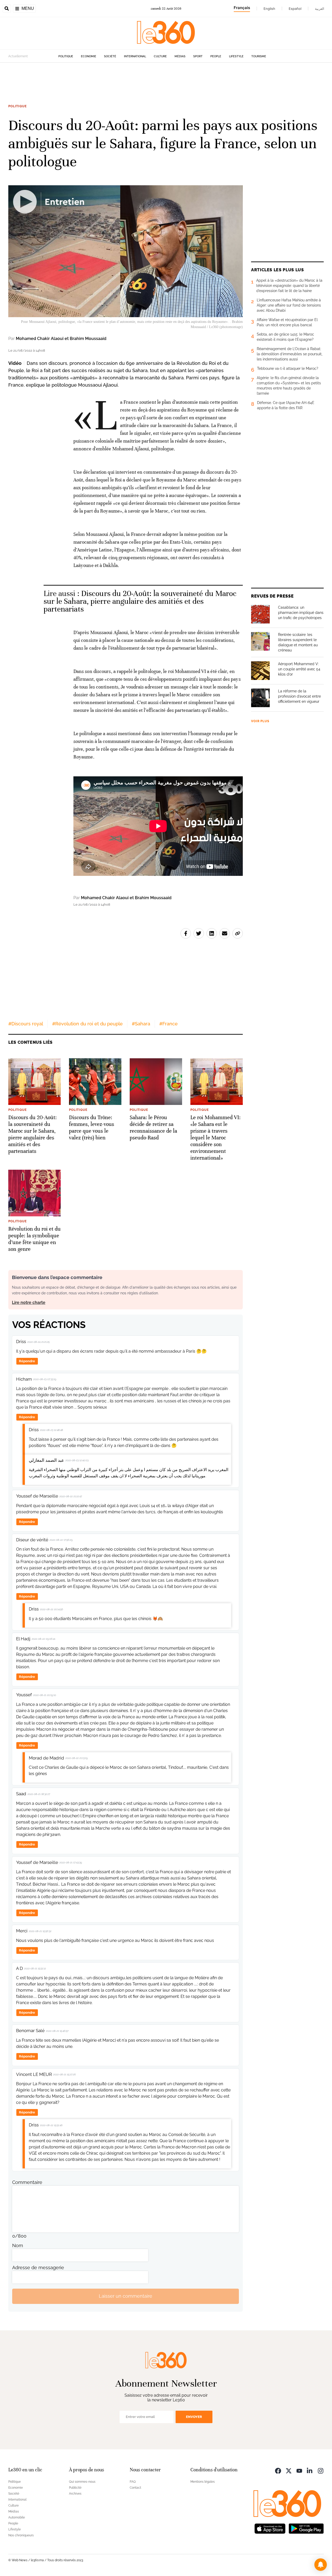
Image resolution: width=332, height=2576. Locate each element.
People (216, 56)
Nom (18, 2245)
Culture (160, 56)
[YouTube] (299, 2470)
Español (295, 9)
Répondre (27, 1361)
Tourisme (259, 56)
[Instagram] (321, 2470)
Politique (66, 56)
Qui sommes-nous (82, 2482)
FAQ (133, 2482)
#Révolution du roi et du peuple (87, 1024)
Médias (180, 56)
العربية (320, 9)
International (135, 56)
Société (110, 56)
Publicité (75, 2488)
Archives (75, 2494)
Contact (135, 2488)
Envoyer (194, 2417)
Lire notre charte (29, 1303)
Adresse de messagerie (38, 2268)
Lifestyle (236, 56)
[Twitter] (289, 2470)
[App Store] (270, 2528)
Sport (198, 56)
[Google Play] (306, 2528)
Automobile (17, 2517)
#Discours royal (26, 1024)
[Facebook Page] (278, 2470)
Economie (89, 56)
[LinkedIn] (310, 2470)
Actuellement (18, 56)
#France (168, 1024)
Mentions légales (203, 2482)
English (269, 9)
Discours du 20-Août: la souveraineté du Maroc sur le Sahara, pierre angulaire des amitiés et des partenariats (140, 601)
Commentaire (27, 2182)
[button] (321, 2565)
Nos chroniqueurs (21, 2535)
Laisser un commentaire (126, 2296)
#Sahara (141, 1024)
